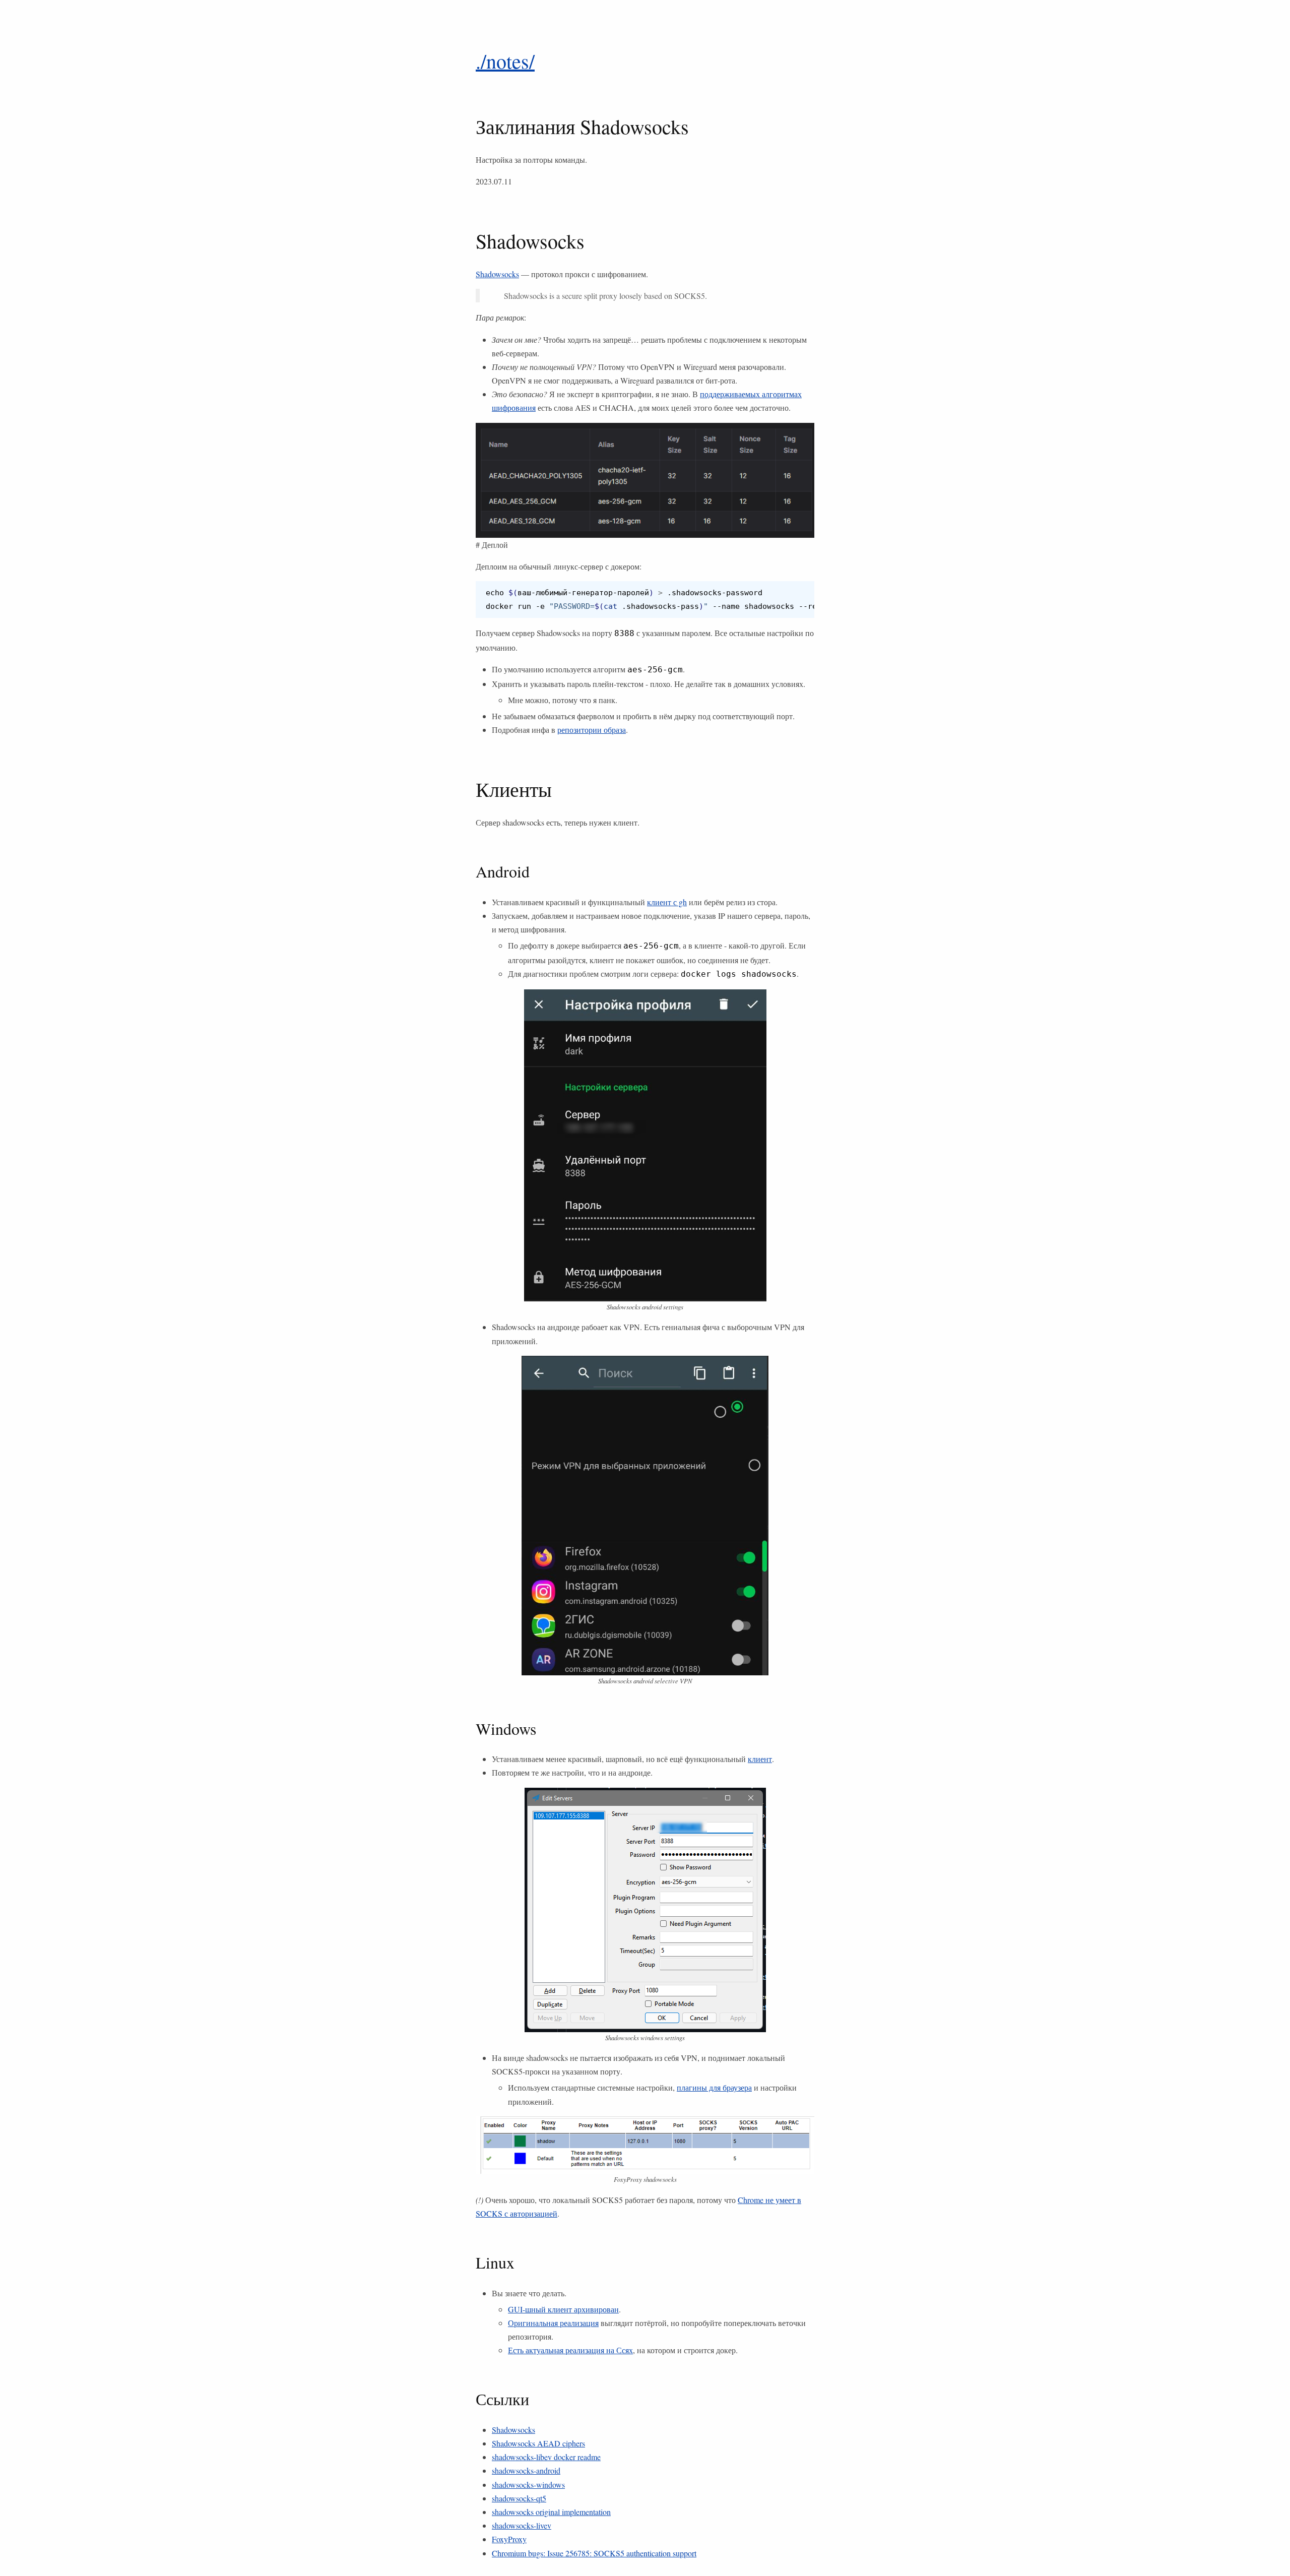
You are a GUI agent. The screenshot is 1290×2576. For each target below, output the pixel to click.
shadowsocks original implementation (551, 2512)
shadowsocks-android (526, 2470)
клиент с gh (667, 902)
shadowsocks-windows (528, 2485)
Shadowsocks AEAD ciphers (538, 2443)
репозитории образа (592, 730)
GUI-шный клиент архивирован (563, 2309)
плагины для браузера (714, 2087)
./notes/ (505, 61)
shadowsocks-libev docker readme (546, 2457)
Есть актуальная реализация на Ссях (570, 2350)
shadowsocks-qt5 (519, 2498)
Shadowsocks (497, 274)
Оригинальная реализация (553, 2323)
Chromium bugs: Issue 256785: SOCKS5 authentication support (594, 2553)
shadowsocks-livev (522, 2525)
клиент (760, 1759)
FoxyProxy (509, 2539)
